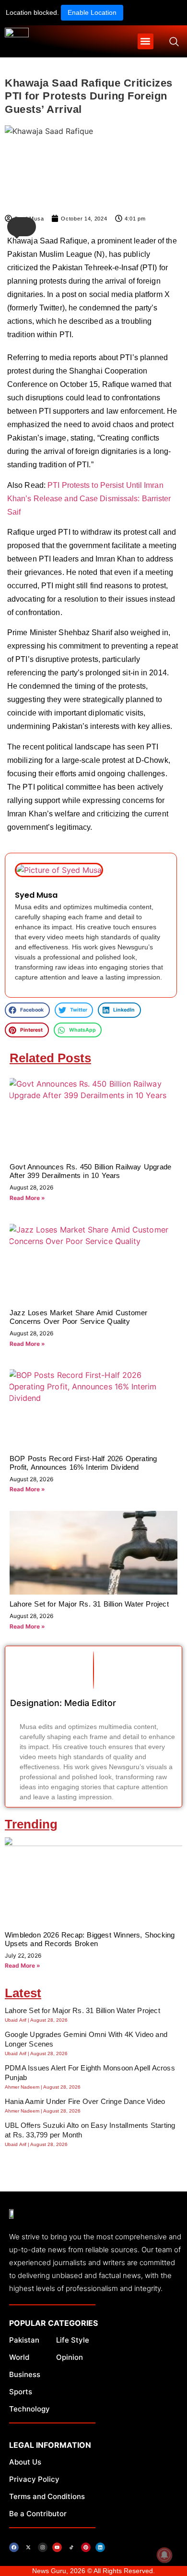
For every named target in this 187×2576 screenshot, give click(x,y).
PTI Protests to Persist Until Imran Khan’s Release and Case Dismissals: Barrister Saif (89, 499)
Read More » (27, 1198)
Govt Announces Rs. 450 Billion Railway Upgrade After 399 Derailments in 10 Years (90, 1171)
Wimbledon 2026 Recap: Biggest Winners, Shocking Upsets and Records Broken (90, 1939)
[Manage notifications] (164, 2555)
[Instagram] (43, 2547)
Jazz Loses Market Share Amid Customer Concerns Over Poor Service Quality (78, 1317)
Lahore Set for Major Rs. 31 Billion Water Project (89, 1604)
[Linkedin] (100, 2547)
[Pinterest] (86, 2547)
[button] (146, 41)
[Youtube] (57, 2547)
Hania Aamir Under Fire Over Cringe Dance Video (85, 2101)
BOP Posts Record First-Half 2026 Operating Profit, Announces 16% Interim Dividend (83, 1463)
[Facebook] (14, 2547)
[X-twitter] (28, 2547)
